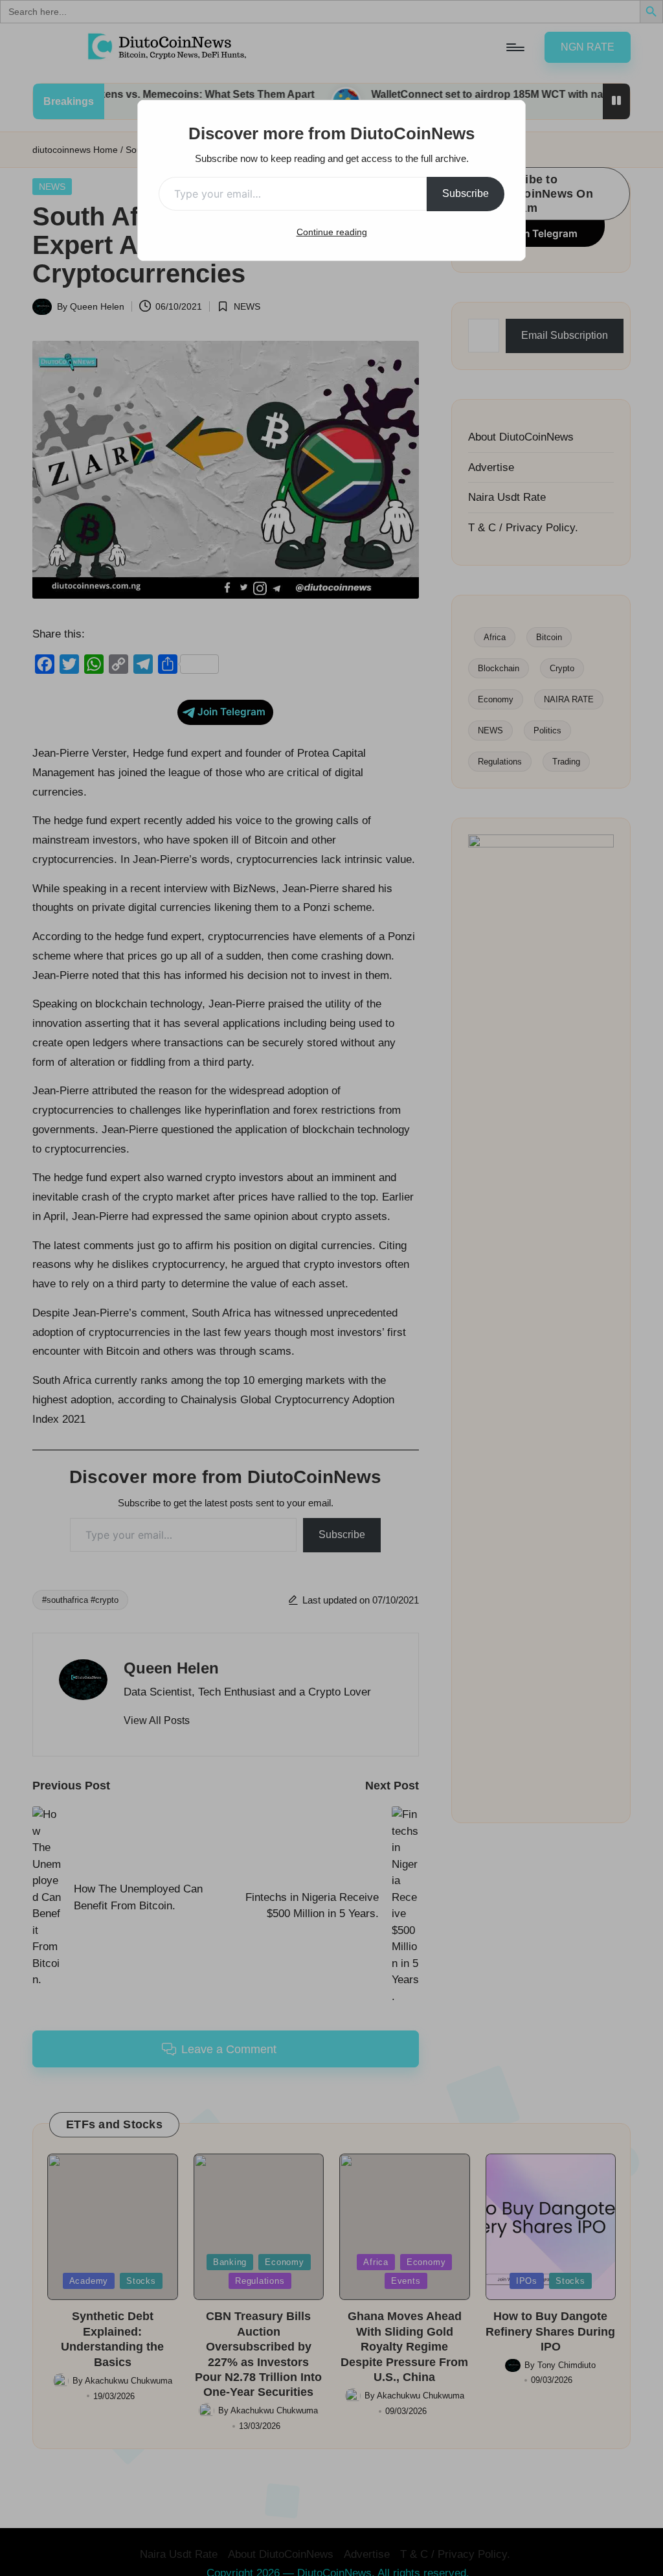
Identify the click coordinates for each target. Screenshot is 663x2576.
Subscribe (466, 193)
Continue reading (332, 232)
